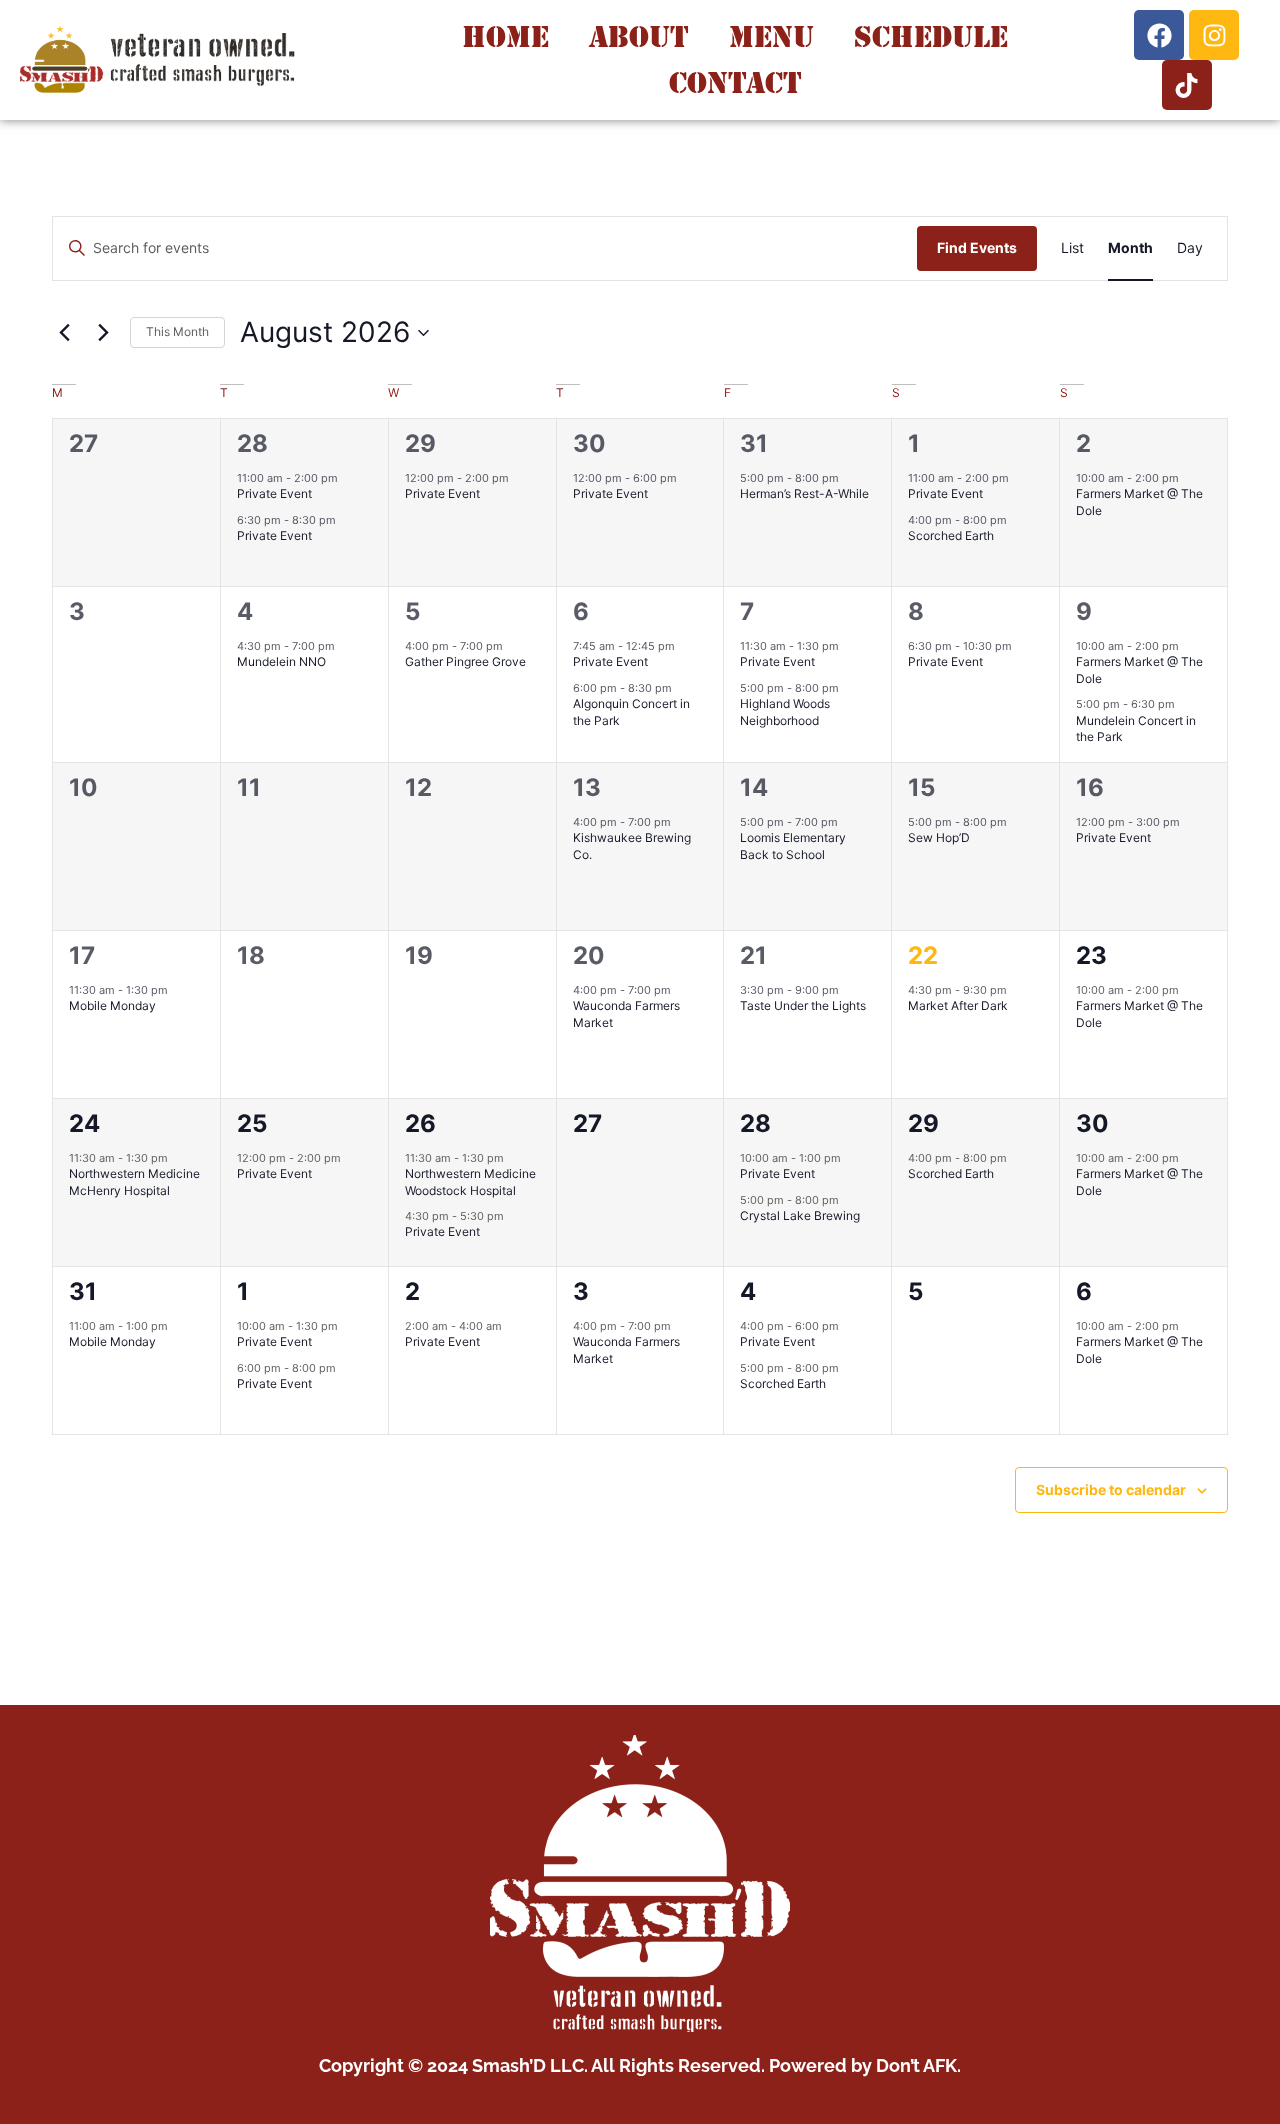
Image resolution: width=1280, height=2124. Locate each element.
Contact (735, 82)
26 (420, 1123)
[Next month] (103, 333)
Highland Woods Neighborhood (785, 712)
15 (921, 787)
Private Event (274, 493)
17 (82, 955)
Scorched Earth (951, 535)
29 (420, 443)
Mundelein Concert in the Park (1136, 729)
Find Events (977, 247)
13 (587, 787)
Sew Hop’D (939, 837)
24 (84, 1123)
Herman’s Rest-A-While (804, 493)
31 (754, 443)
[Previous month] (64, 333)
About (639, 36)
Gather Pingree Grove (465, 661)
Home (505, 36)
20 (589, 955)
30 (589, 443)
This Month (177, 331)
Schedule (931, 36)
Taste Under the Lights (803, 1005)
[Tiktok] (1187, 85)
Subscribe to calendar (1111, 1489)
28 (252, 443)
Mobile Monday (112, 1005)
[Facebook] (1159, 35)
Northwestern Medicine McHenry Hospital (134, 1182)
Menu (771, 36)
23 (1091, 955)
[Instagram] (1214, 35)
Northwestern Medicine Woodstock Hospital (470, 1182)
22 (923, 955)
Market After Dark (958, 1005)
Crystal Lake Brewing (800, 1215)
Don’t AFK (916, 2065)
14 (754, 787)
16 (1090, 787)
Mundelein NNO (281, 661)
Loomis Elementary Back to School (793, 846)
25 (252, 1123)
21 (753, 955)
